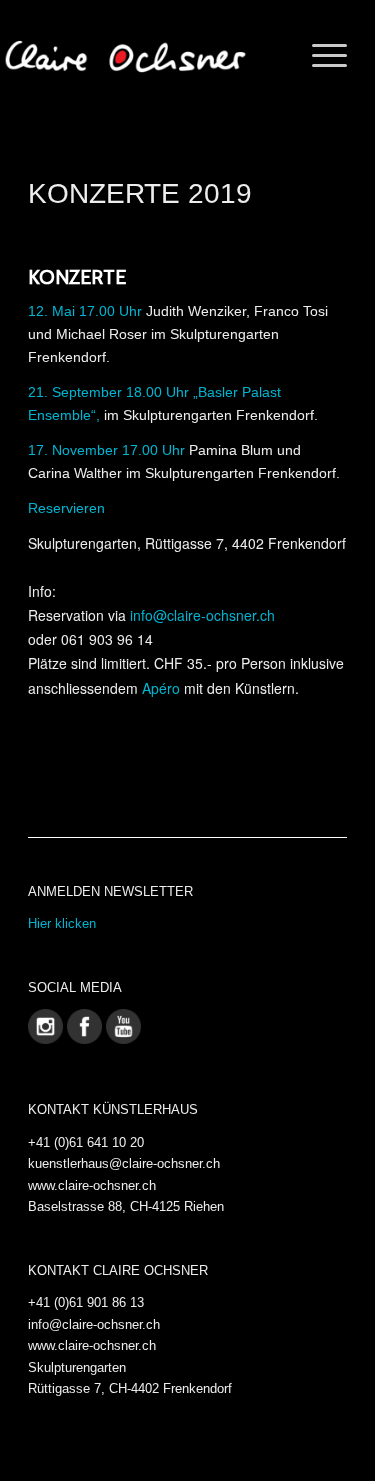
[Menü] (319, 56)
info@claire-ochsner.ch (202, 615)
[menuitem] (319, 56)
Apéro (161, 688)
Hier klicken (62, 923)
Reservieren (66, 508)
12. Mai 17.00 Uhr (85, 311)
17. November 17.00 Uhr (106, 450)
